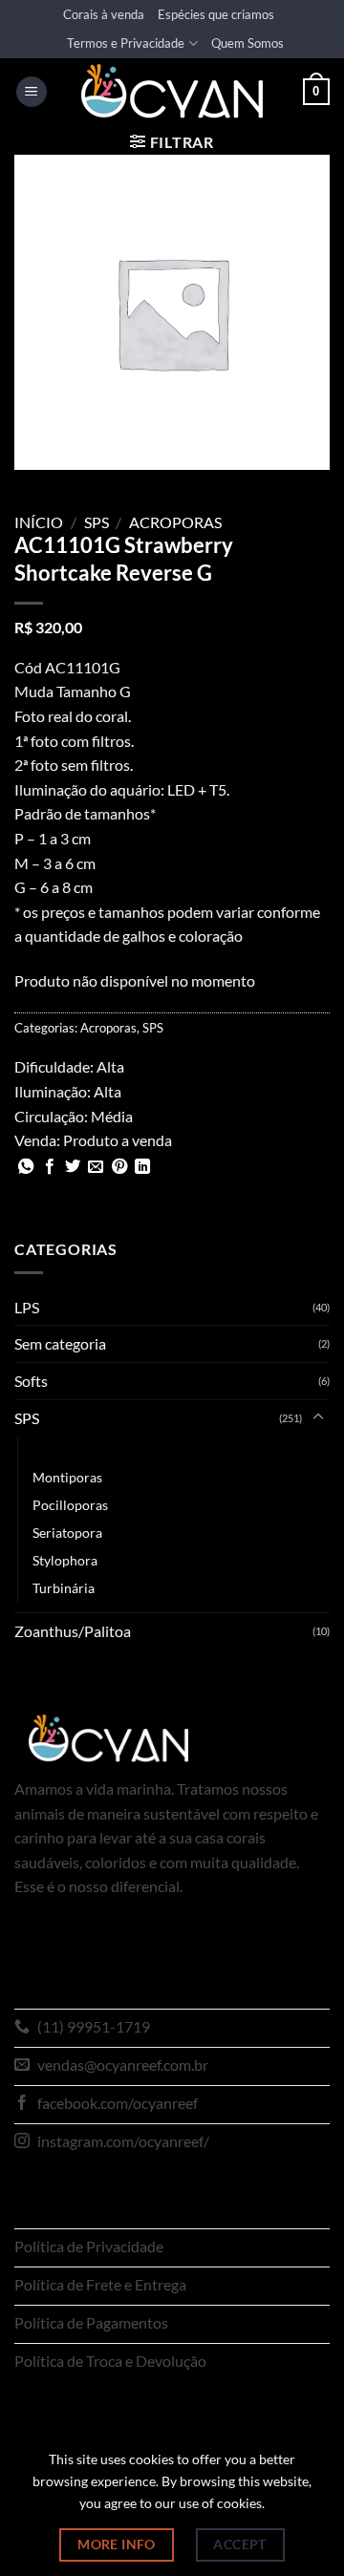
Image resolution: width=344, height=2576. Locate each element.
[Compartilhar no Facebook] (50, 1167)
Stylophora (65, 1560)
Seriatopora (67, 1533)
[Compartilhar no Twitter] (73, 1167)
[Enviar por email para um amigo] (96, 1167)
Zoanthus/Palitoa (73, 1631)
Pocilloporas (70, 1505)
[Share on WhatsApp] (26, 1167)
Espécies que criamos (216, 14)
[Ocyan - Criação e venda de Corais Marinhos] (172, 91)
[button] (32, 92)
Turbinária (64, 1588)
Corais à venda (104, 14)
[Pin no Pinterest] (119, 1167)
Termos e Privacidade (126, 43)
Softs (31, 1381)
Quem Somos (247, 43)
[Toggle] (318, 1417)
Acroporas (175, 522)
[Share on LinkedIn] (142, 1167)
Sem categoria (60, 1343)
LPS (27, 1307)
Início (39, 522)
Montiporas (67, 1477)
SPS (97, 522)
